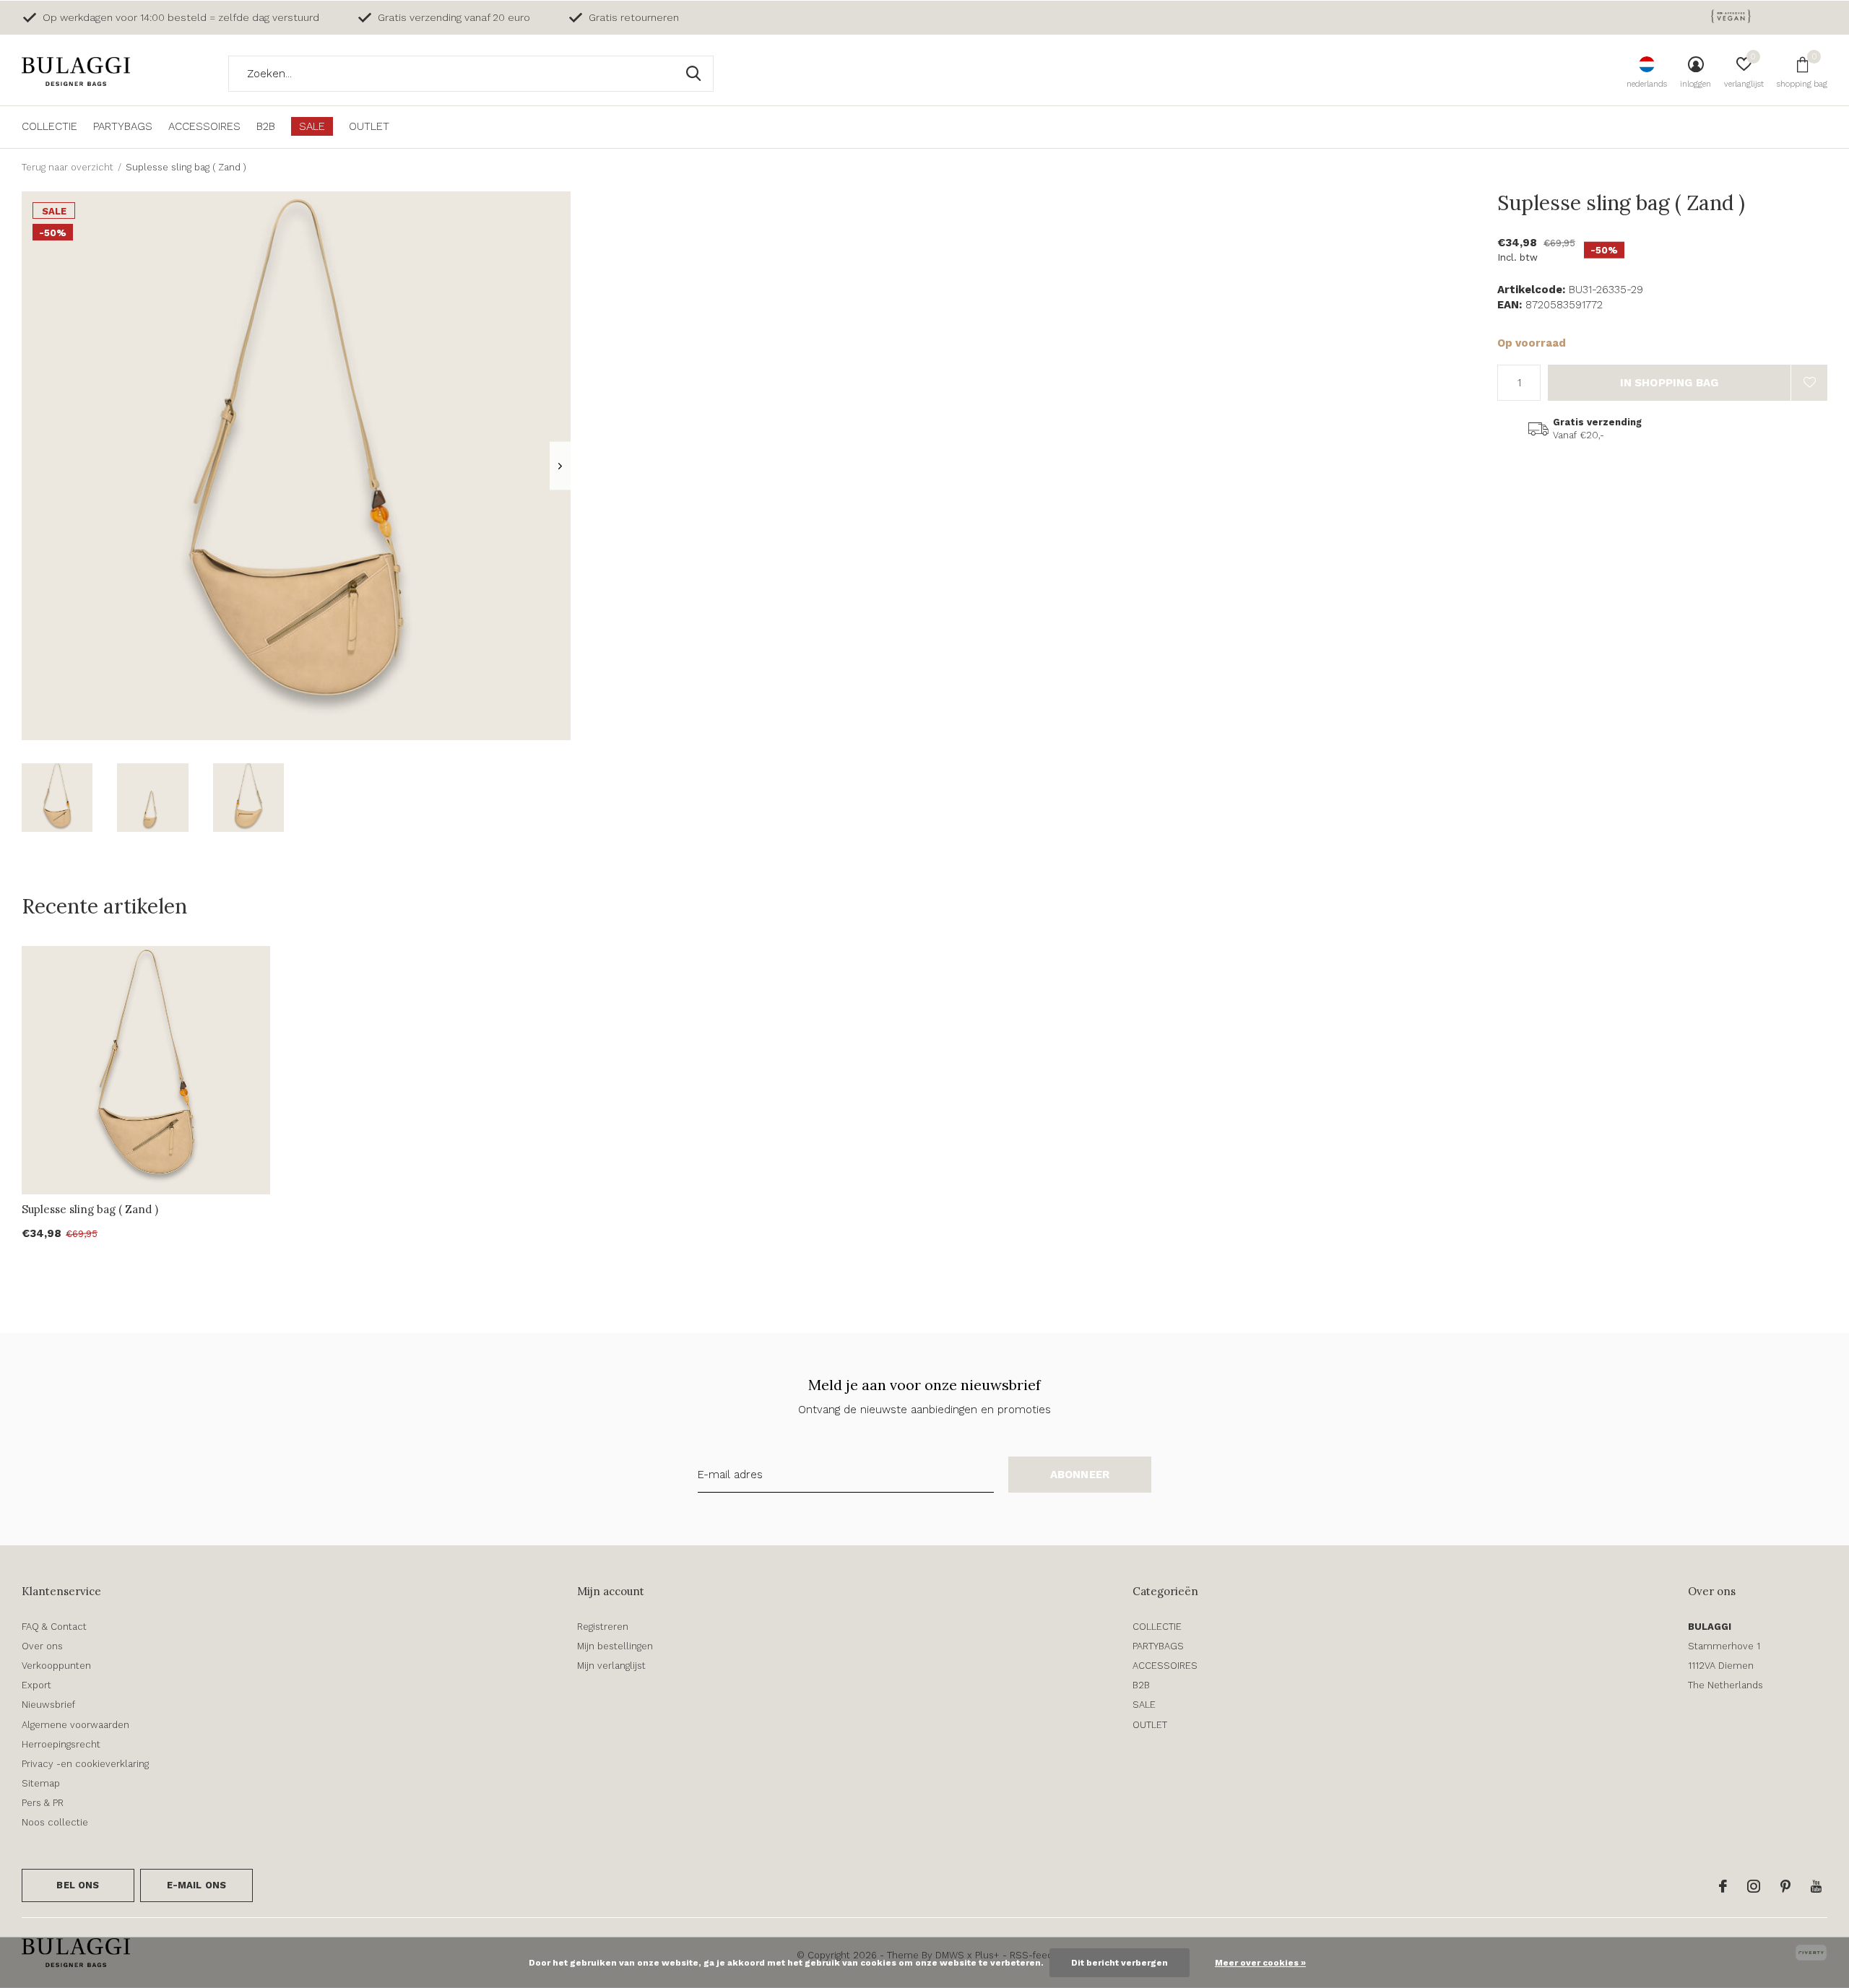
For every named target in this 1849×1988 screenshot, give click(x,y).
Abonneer (1080, 1475)
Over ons (42, 1646)
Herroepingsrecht (61, 1744)
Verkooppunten (56, 1666)
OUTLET (369, 126)
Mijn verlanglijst (611, 1666)
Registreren (603, 1627)
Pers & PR (43, 1803)
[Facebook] (1723, 1886)
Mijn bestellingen (615, 1646)
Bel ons (78, 1885)
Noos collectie (55, 1822)
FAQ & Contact (54, 1627)
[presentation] (560, 466)
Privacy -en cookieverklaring (85, 1764)
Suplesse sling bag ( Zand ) (90, 1209)
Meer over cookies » (1260, 1963)
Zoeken (693, 74)
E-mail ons (197, 1885)
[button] (57, 798)
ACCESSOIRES (204, 126)
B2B (266, 126)
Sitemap (41, 1783)
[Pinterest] (1785, 1886)
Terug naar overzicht (68, 167)
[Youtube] (1816, 1886)
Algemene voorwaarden (75, 1725)
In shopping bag (1670, 383)
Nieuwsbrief (48, 1705)
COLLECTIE (49, 126)
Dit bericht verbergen (1120, 1963)
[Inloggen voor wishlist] (1809, 383)
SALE (312, 126)
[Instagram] (1754, 1886)
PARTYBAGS (123, 126)
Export (36, 1685)
